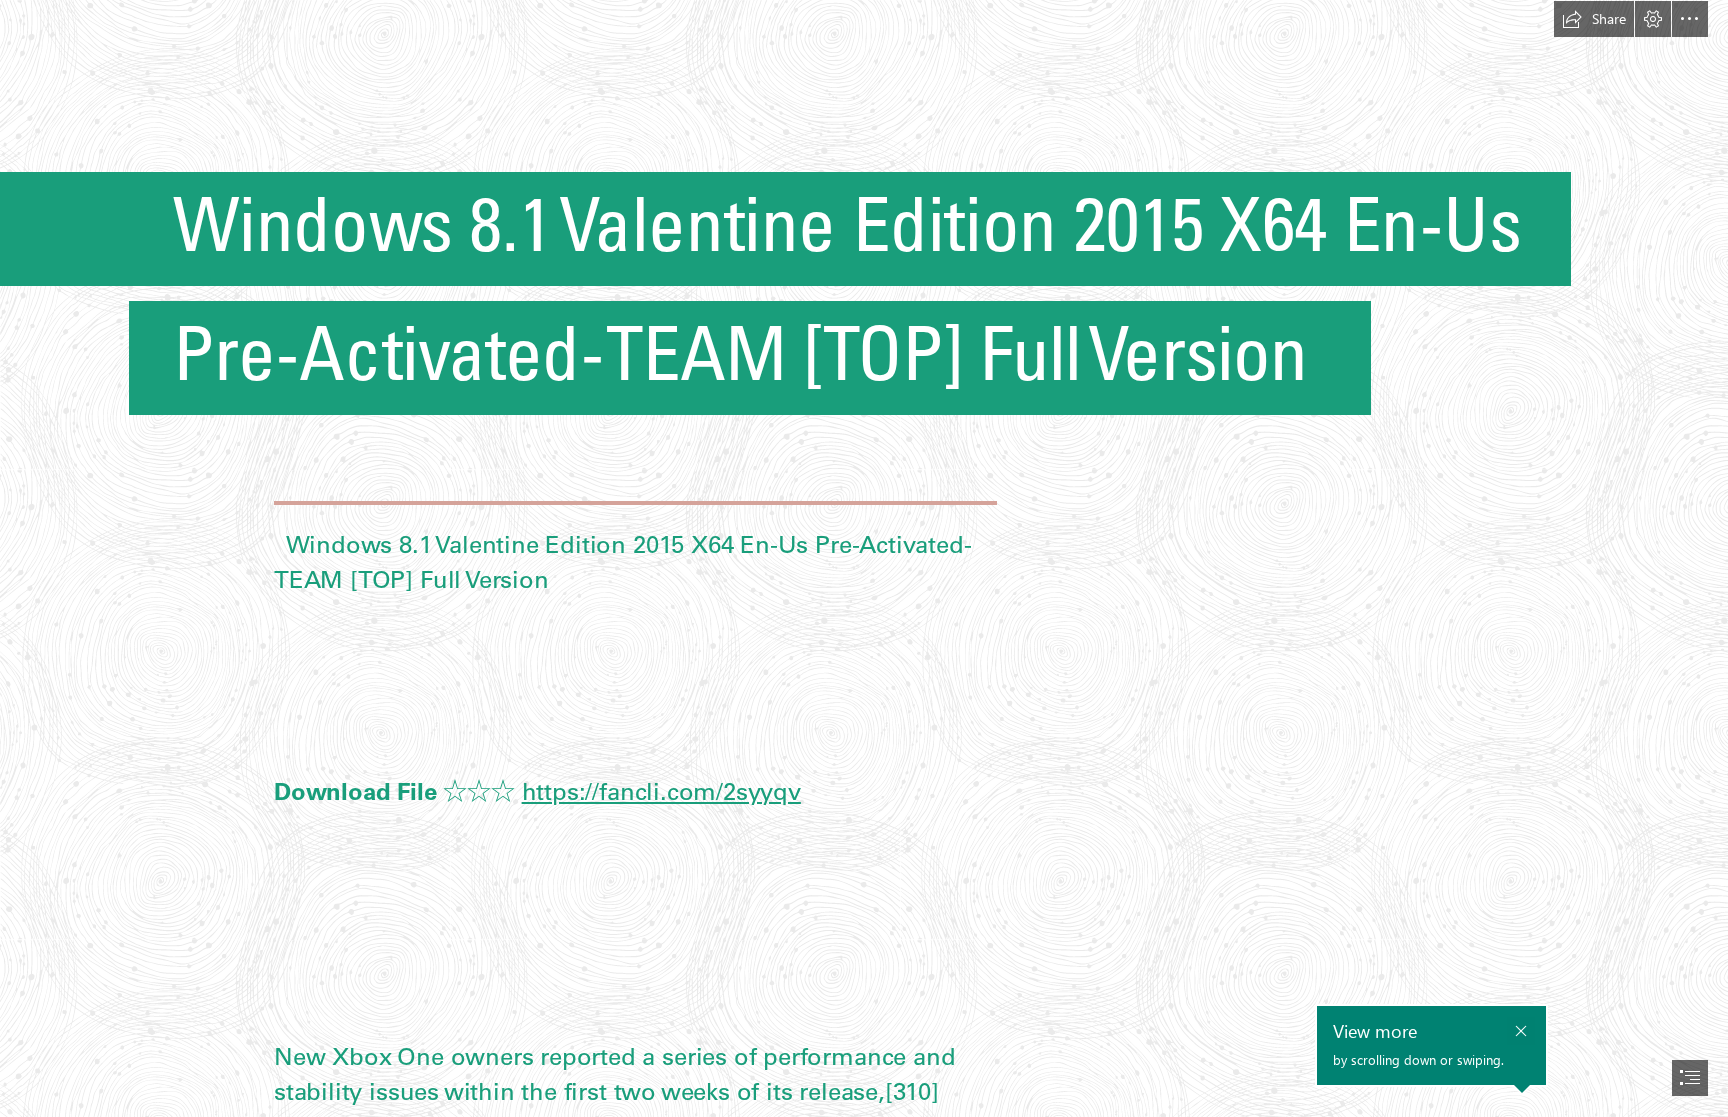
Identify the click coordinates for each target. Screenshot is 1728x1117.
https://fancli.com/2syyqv (661, 791)
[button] (1594, 19)
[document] (864, 558)
